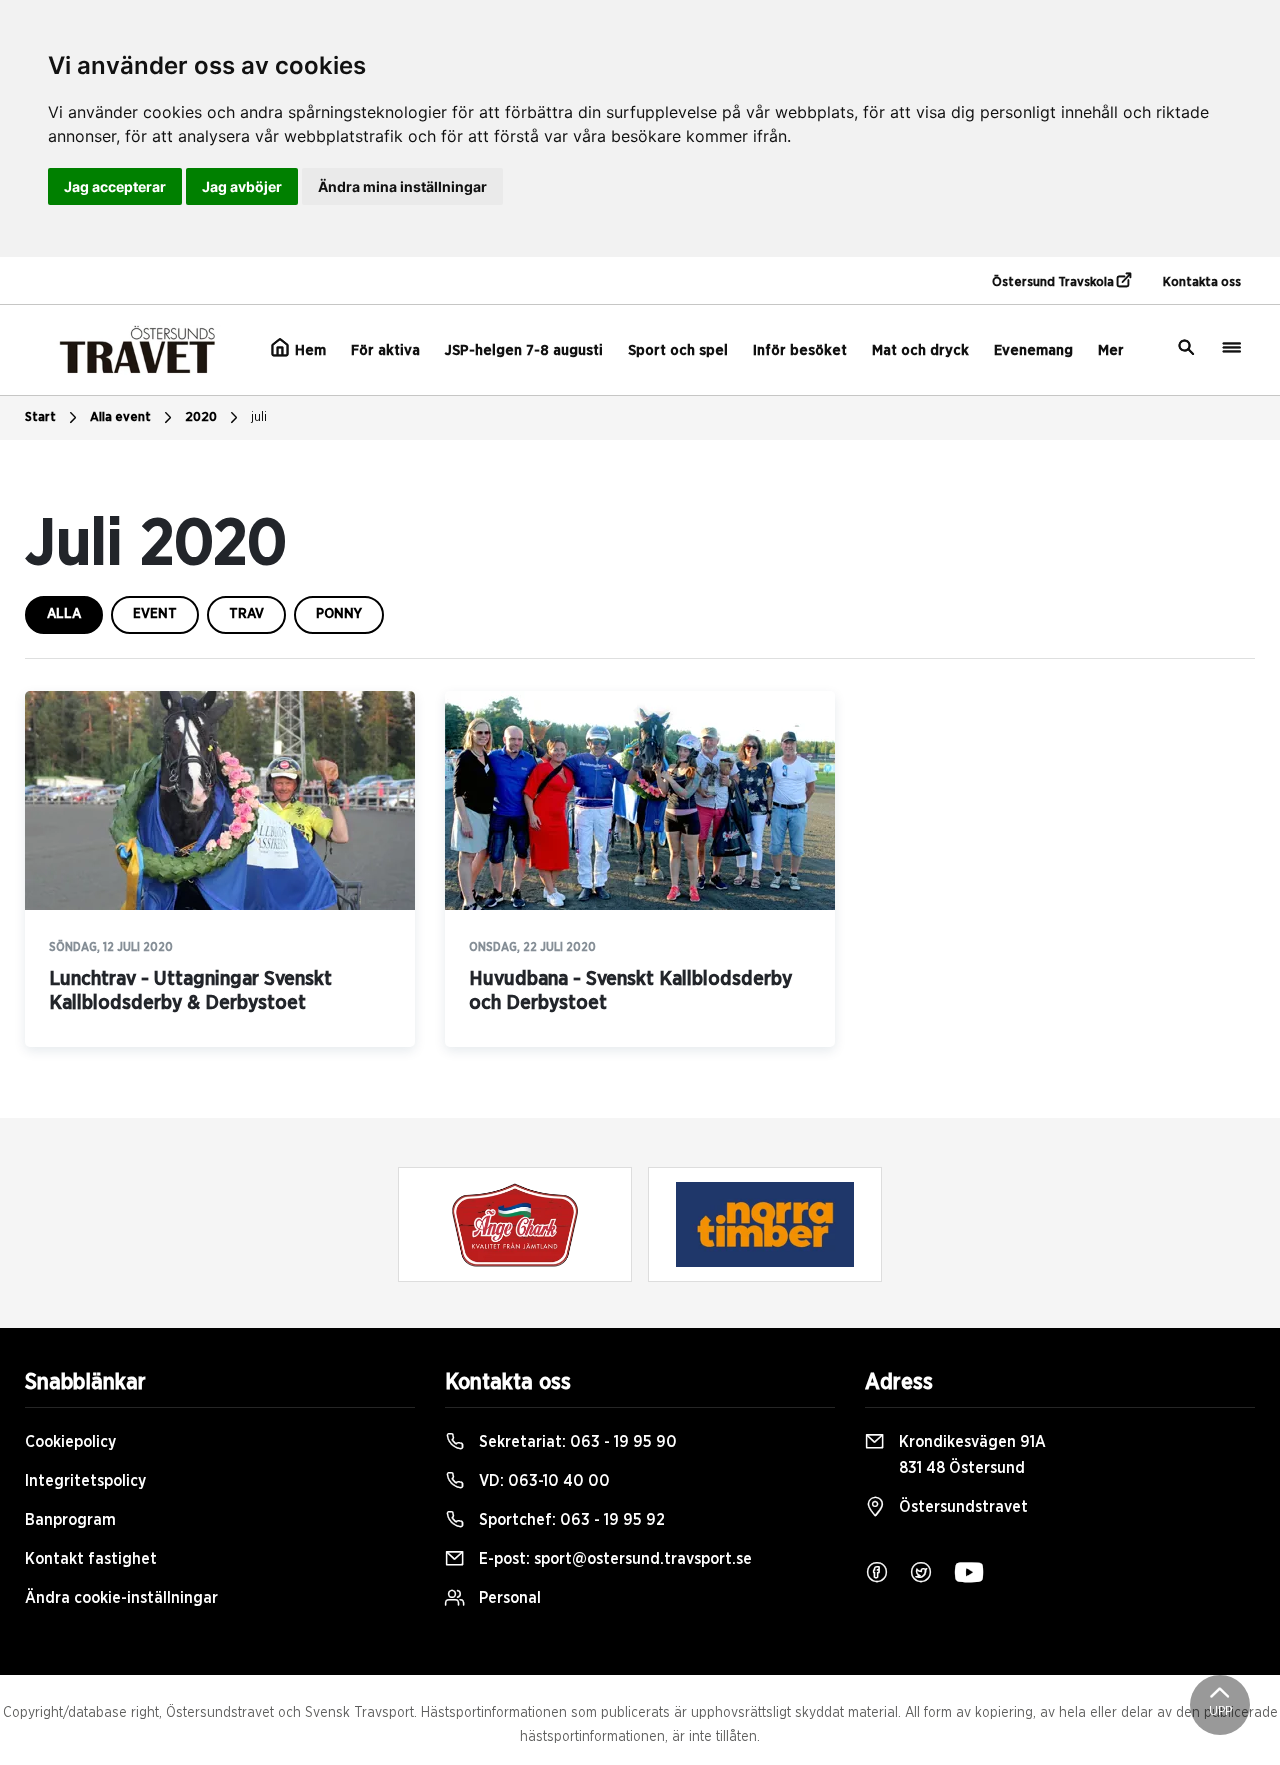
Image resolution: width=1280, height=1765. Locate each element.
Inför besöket (800, 350)
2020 (201, 417)
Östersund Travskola (1054, 282)
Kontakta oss (1202, 282)
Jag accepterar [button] (115, 186)
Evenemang (1033, 350)
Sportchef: (570, 1520)
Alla (64, 614)
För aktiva (385, 350)
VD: (542, 1481)
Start (40, 417)
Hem (308, 350)
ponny (339, 614)
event (155, 614)
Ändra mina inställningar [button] (402, 186)
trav (246, 614)
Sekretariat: (576, 1442)
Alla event (120, 417)
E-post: (613, 1559)
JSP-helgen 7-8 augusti (524, 350)
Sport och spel (678, 350)
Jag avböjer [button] (242, 186)
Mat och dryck (920, 350)
